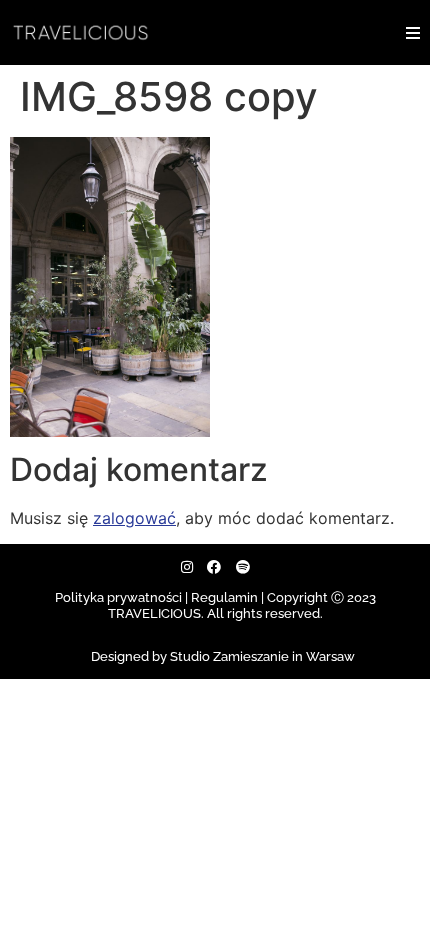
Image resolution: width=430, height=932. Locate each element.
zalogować (134, 518)
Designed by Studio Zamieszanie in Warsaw (223, 656)
